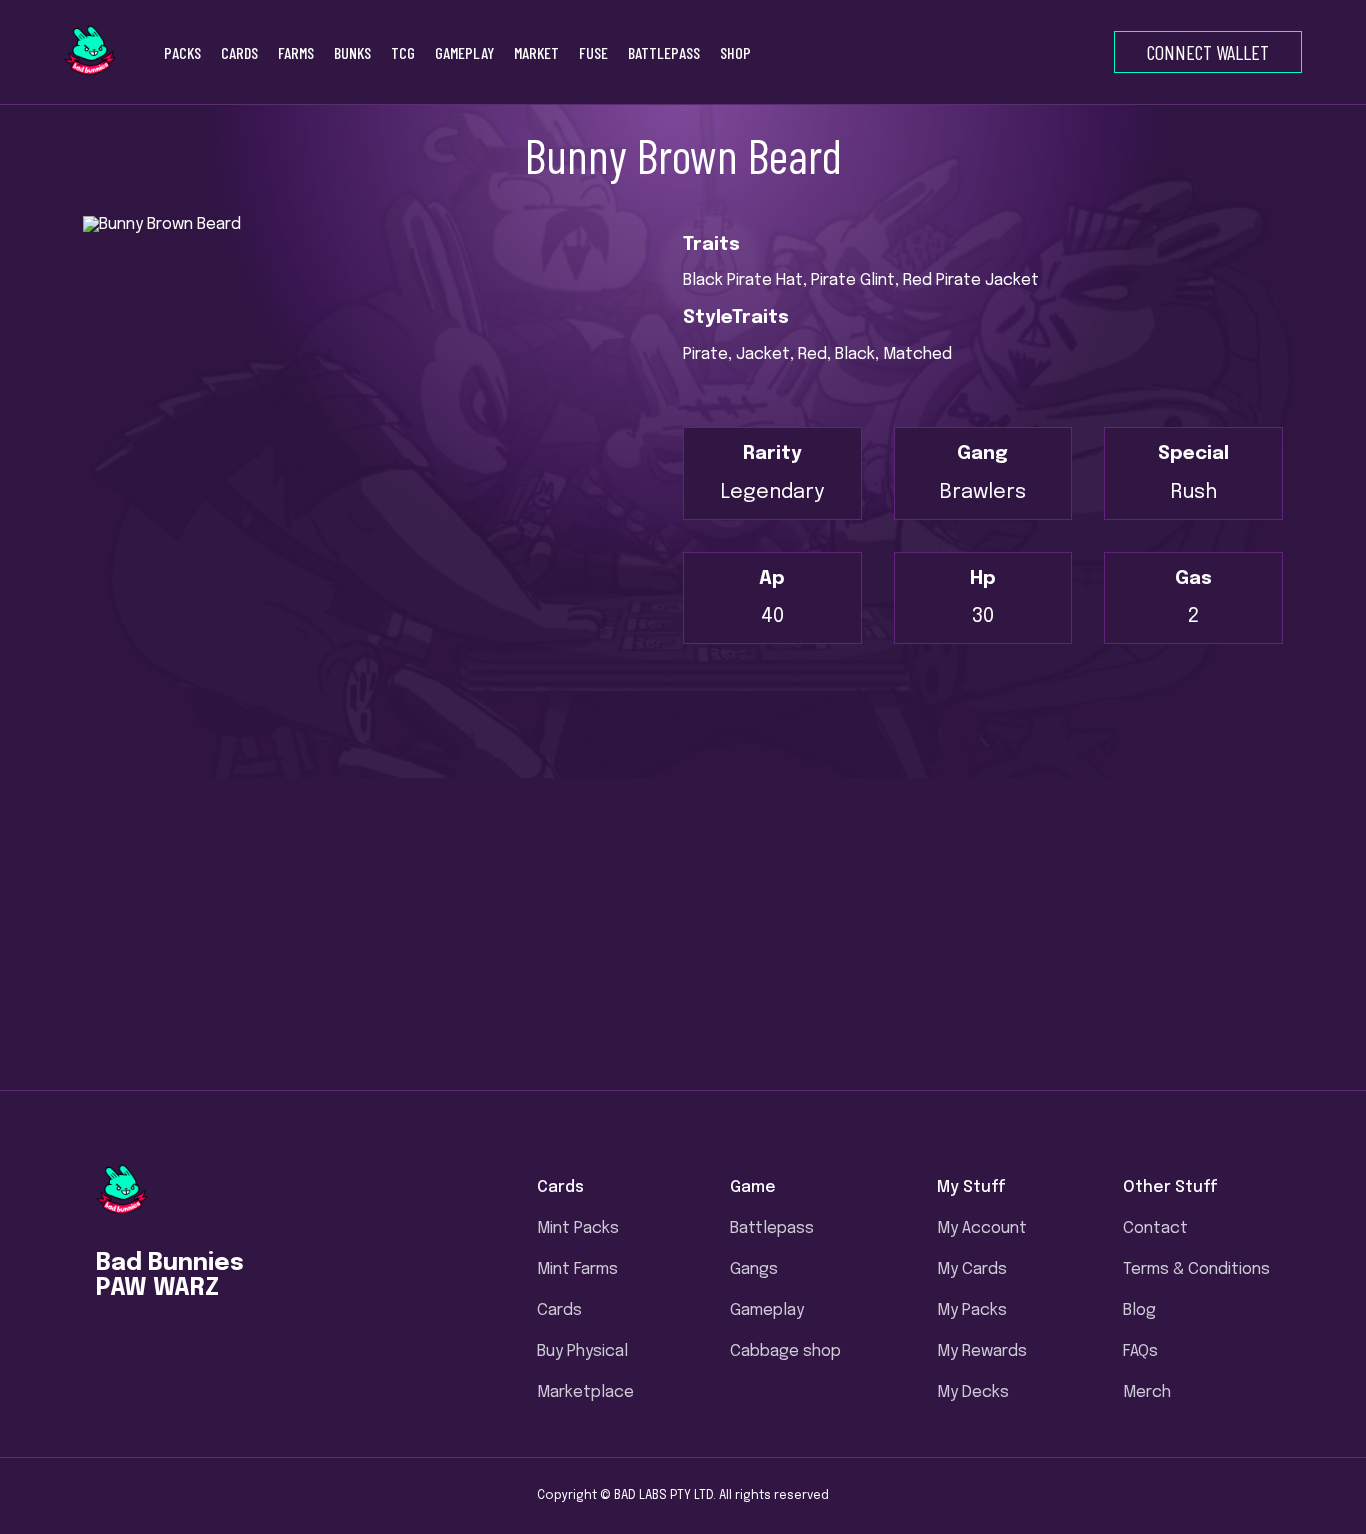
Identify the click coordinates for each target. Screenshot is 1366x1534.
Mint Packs (578, 1228)
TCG (403, 52)
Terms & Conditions (1196, 1269)
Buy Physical (582, 1351)
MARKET (536, 52)
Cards (559, 1310)
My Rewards (982, 1351)
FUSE (593, 52)
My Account (982, 1228)
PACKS (182, 52)
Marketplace (585, 1392)
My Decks (973, 1392)
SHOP (735, 52)
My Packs (972, 1310)
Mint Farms (577, 1269)
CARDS (239, 52)
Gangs (754, 1269)
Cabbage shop (785, 1351)
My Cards (972, 1269)
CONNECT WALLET (1208, 52)
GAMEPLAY (464, 52)
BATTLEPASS (664, 52)
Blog (1139, 1310)
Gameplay (767, 1310)
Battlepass (772, 1228)
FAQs (1140, 1351)
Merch (1147, 1392)
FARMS (296, 52)
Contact (1155, 1228)
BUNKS (352, 52)
